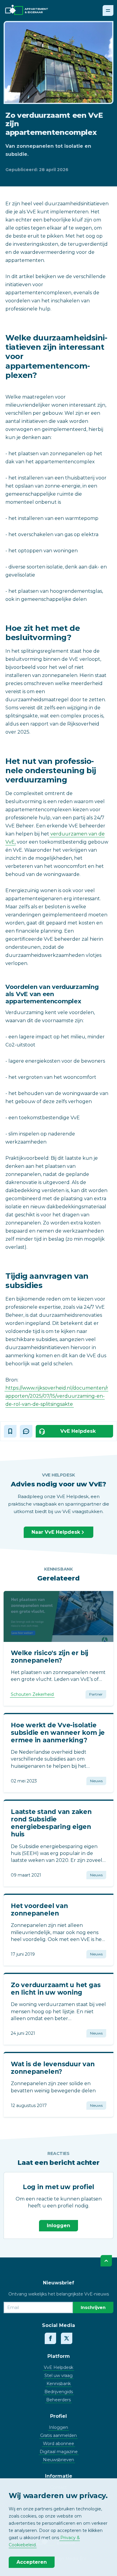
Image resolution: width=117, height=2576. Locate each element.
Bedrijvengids (59, 2392)
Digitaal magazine (59, 2452)
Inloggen (58, 2226)
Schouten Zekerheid (32, 1694)
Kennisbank (59, 2384)
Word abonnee (58, 2444)
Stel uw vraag (58, 2376)
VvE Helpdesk (58, 2367)
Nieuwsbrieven (58, 2460)
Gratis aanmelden (58, 2435)
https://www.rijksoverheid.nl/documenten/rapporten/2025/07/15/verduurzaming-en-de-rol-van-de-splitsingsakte (57, 1396)
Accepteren (32, 2562)
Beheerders (58, 2400)
